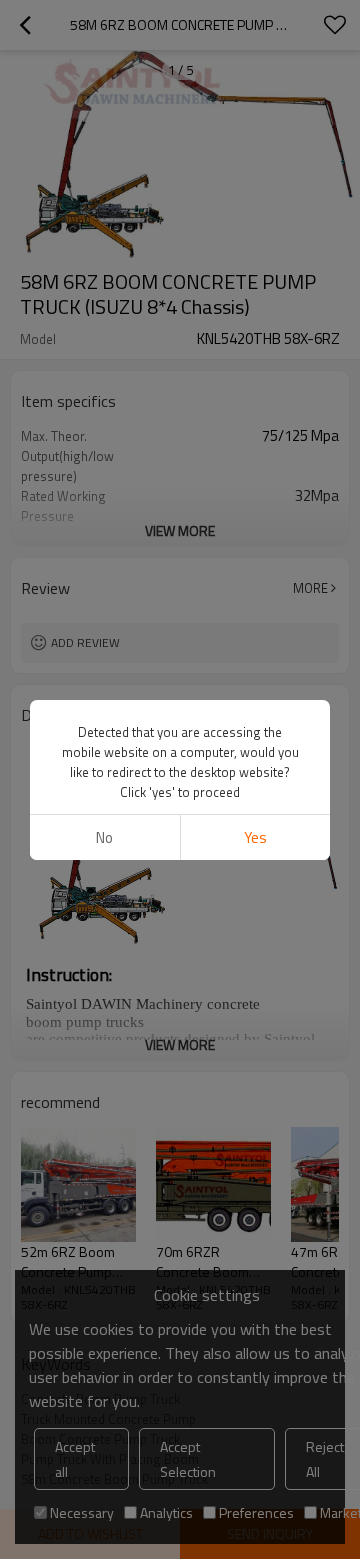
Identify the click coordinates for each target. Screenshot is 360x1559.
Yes (255, 837)
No (104, 837)
